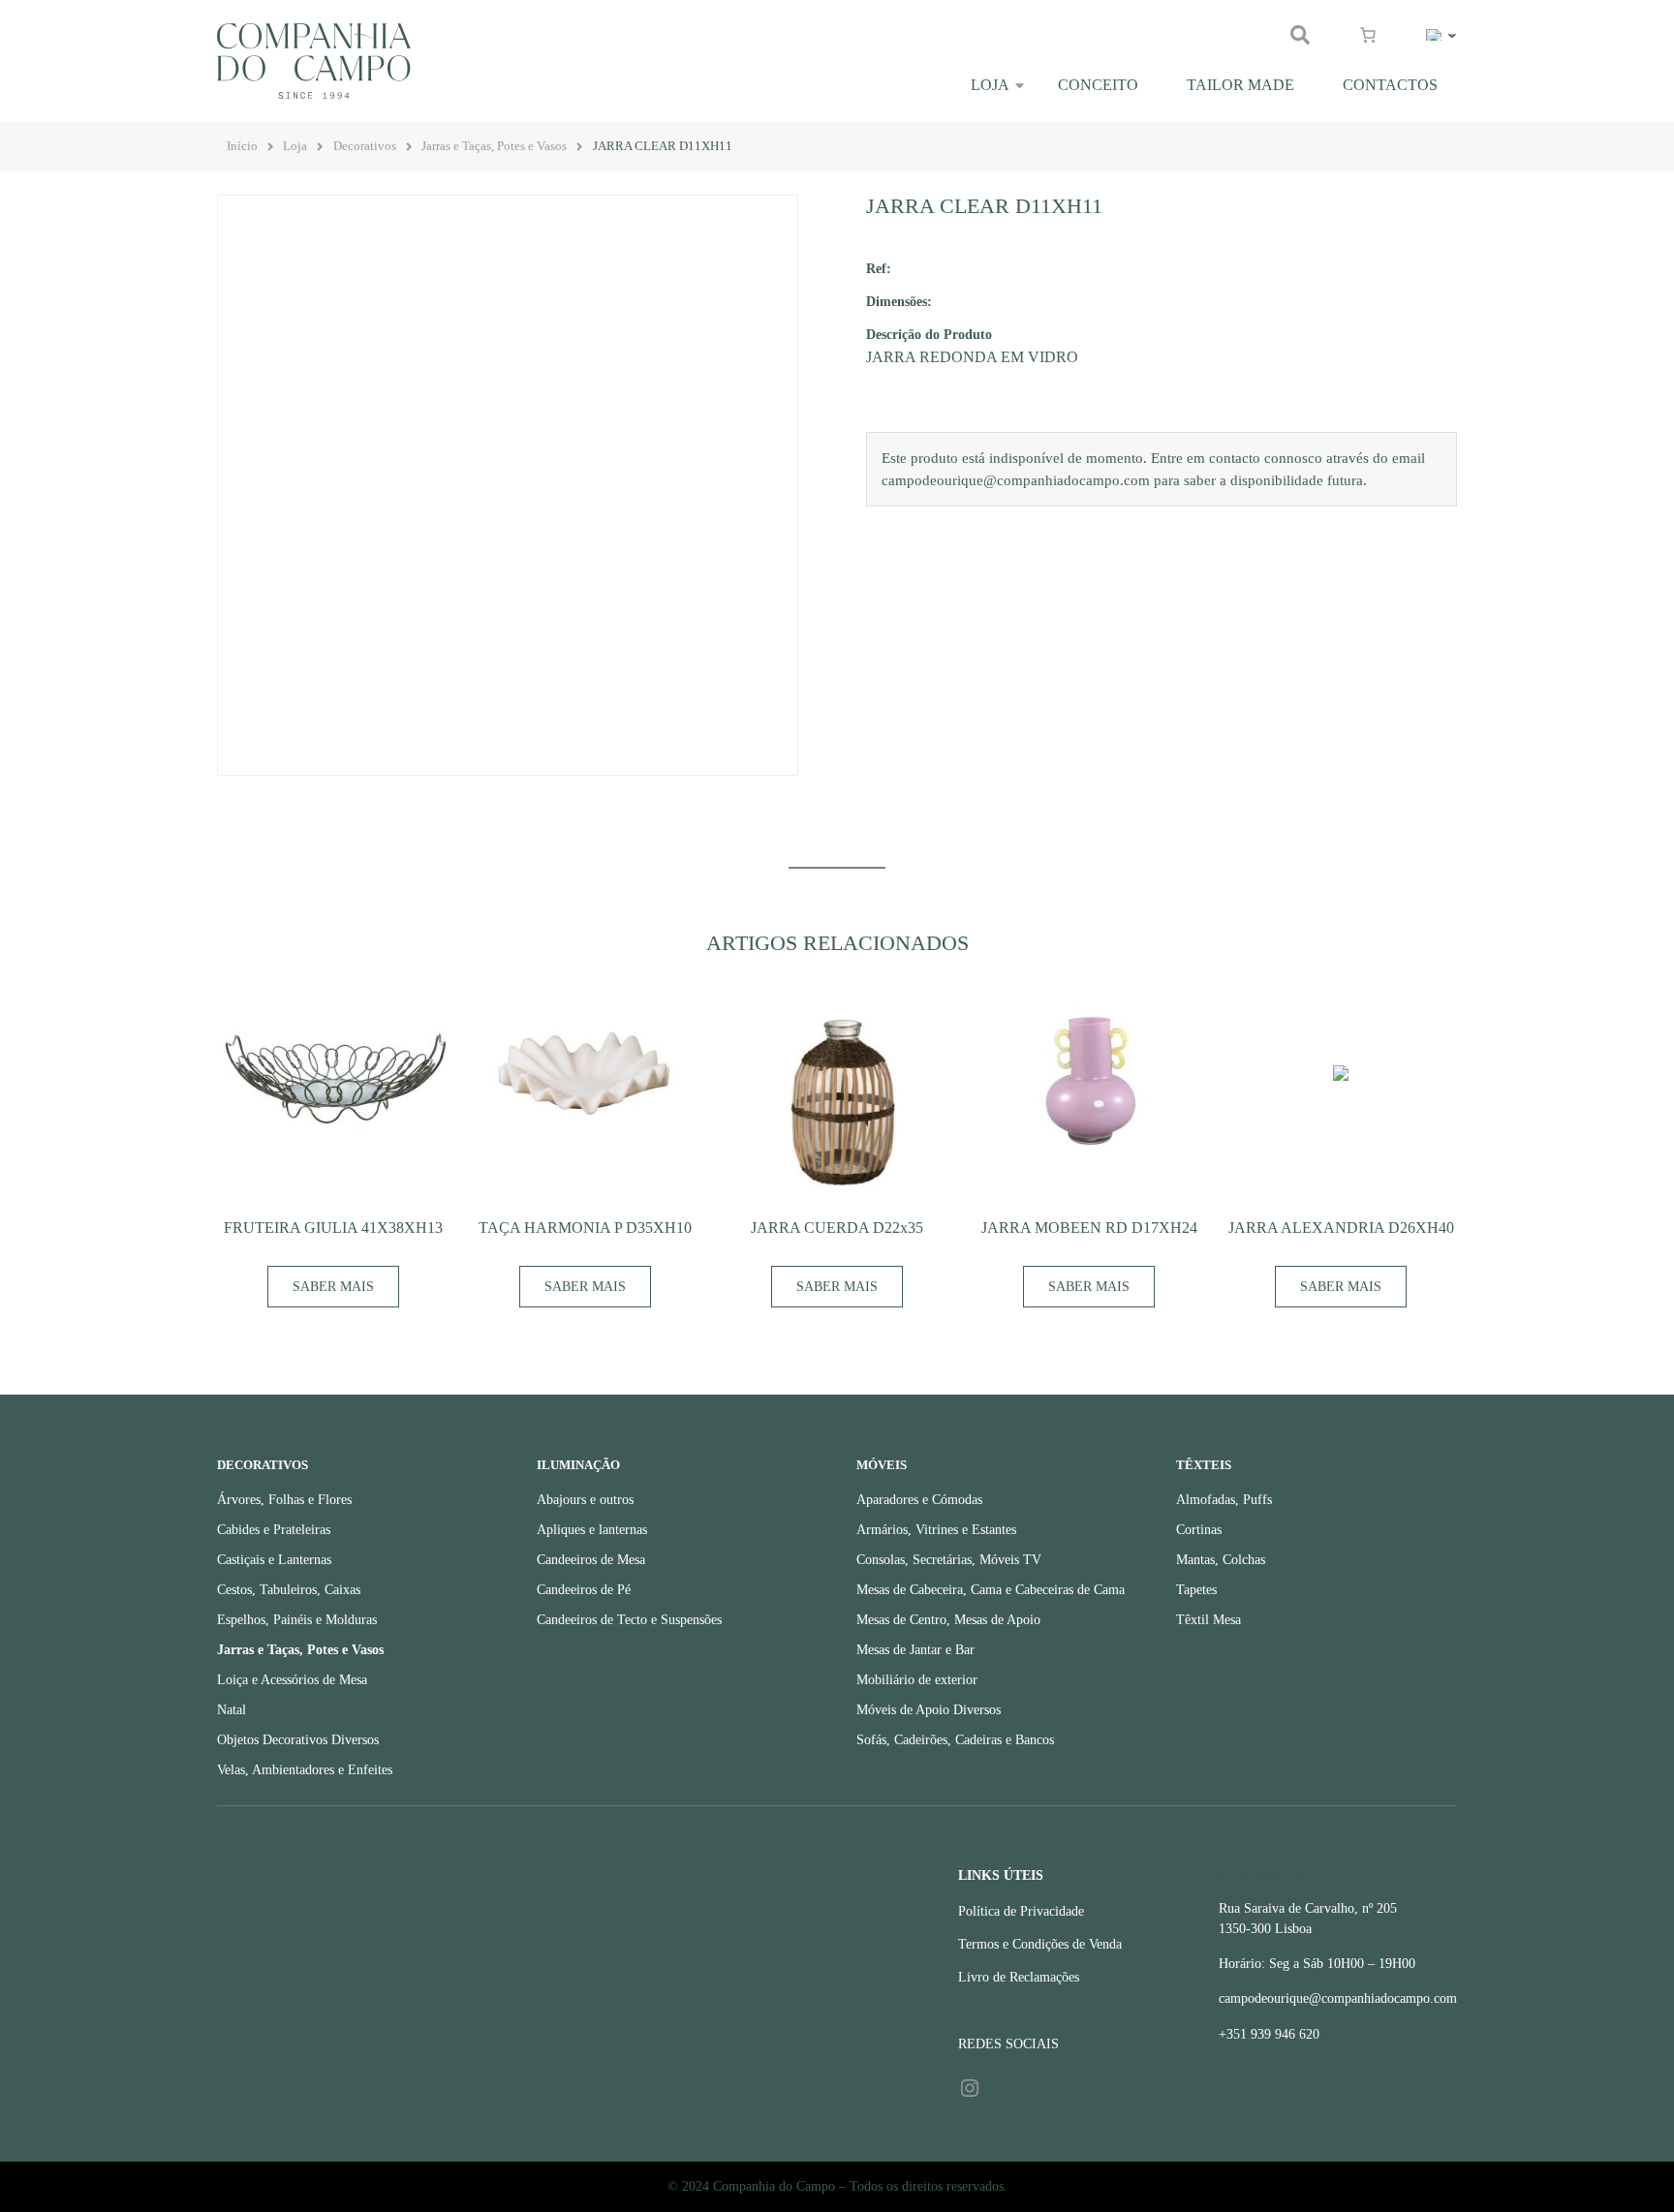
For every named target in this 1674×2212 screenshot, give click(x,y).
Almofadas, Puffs (1224, 1500)
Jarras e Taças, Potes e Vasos (494, 146)
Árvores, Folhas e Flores (284, 1500)
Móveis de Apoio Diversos (929, 1710)
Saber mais (333, 1287)
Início (242, 146)
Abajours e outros (585, 1500)
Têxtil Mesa (1209, 1620)
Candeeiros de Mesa (591, 1560)
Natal (232, 1710)
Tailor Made (1240, 85)
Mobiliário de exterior (917, 1680)
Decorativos (365, 146)
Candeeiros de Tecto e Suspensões (629, 1620)
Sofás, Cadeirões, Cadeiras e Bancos (955, 1740)
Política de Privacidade (1021, 1911)
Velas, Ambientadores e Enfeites (305, 1770)
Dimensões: (899, 301)
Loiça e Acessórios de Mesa (292, 1680)
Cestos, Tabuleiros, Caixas (289, 1590)
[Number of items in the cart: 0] (1368, 35)
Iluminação (578, 1465)
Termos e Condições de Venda (1040, 1944)
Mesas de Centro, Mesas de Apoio (948, 1620)
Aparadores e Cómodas (919, 1500)
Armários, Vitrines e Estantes (936, 1530)
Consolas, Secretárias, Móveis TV (949, 1560)
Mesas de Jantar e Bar (915, 1650)
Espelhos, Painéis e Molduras (297, 1620)
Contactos (1390, 85)
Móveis (882, 1465)
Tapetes (1196, 1590)
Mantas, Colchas (1221, 1560)
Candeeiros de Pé (584, 1590)
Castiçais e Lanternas (274, 1560)
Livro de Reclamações (1019, 1977)
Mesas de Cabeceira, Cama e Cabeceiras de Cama (991, 1590)
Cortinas (1199, 1530)
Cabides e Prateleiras (274, 1530)
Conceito (1098, 85)
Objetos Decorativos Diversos (298, 1740)
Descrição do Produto (929, 334)
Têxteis (1204, 1465)
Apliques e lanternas (592, 1530)
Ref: (879, 268)
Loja (990, 85)
